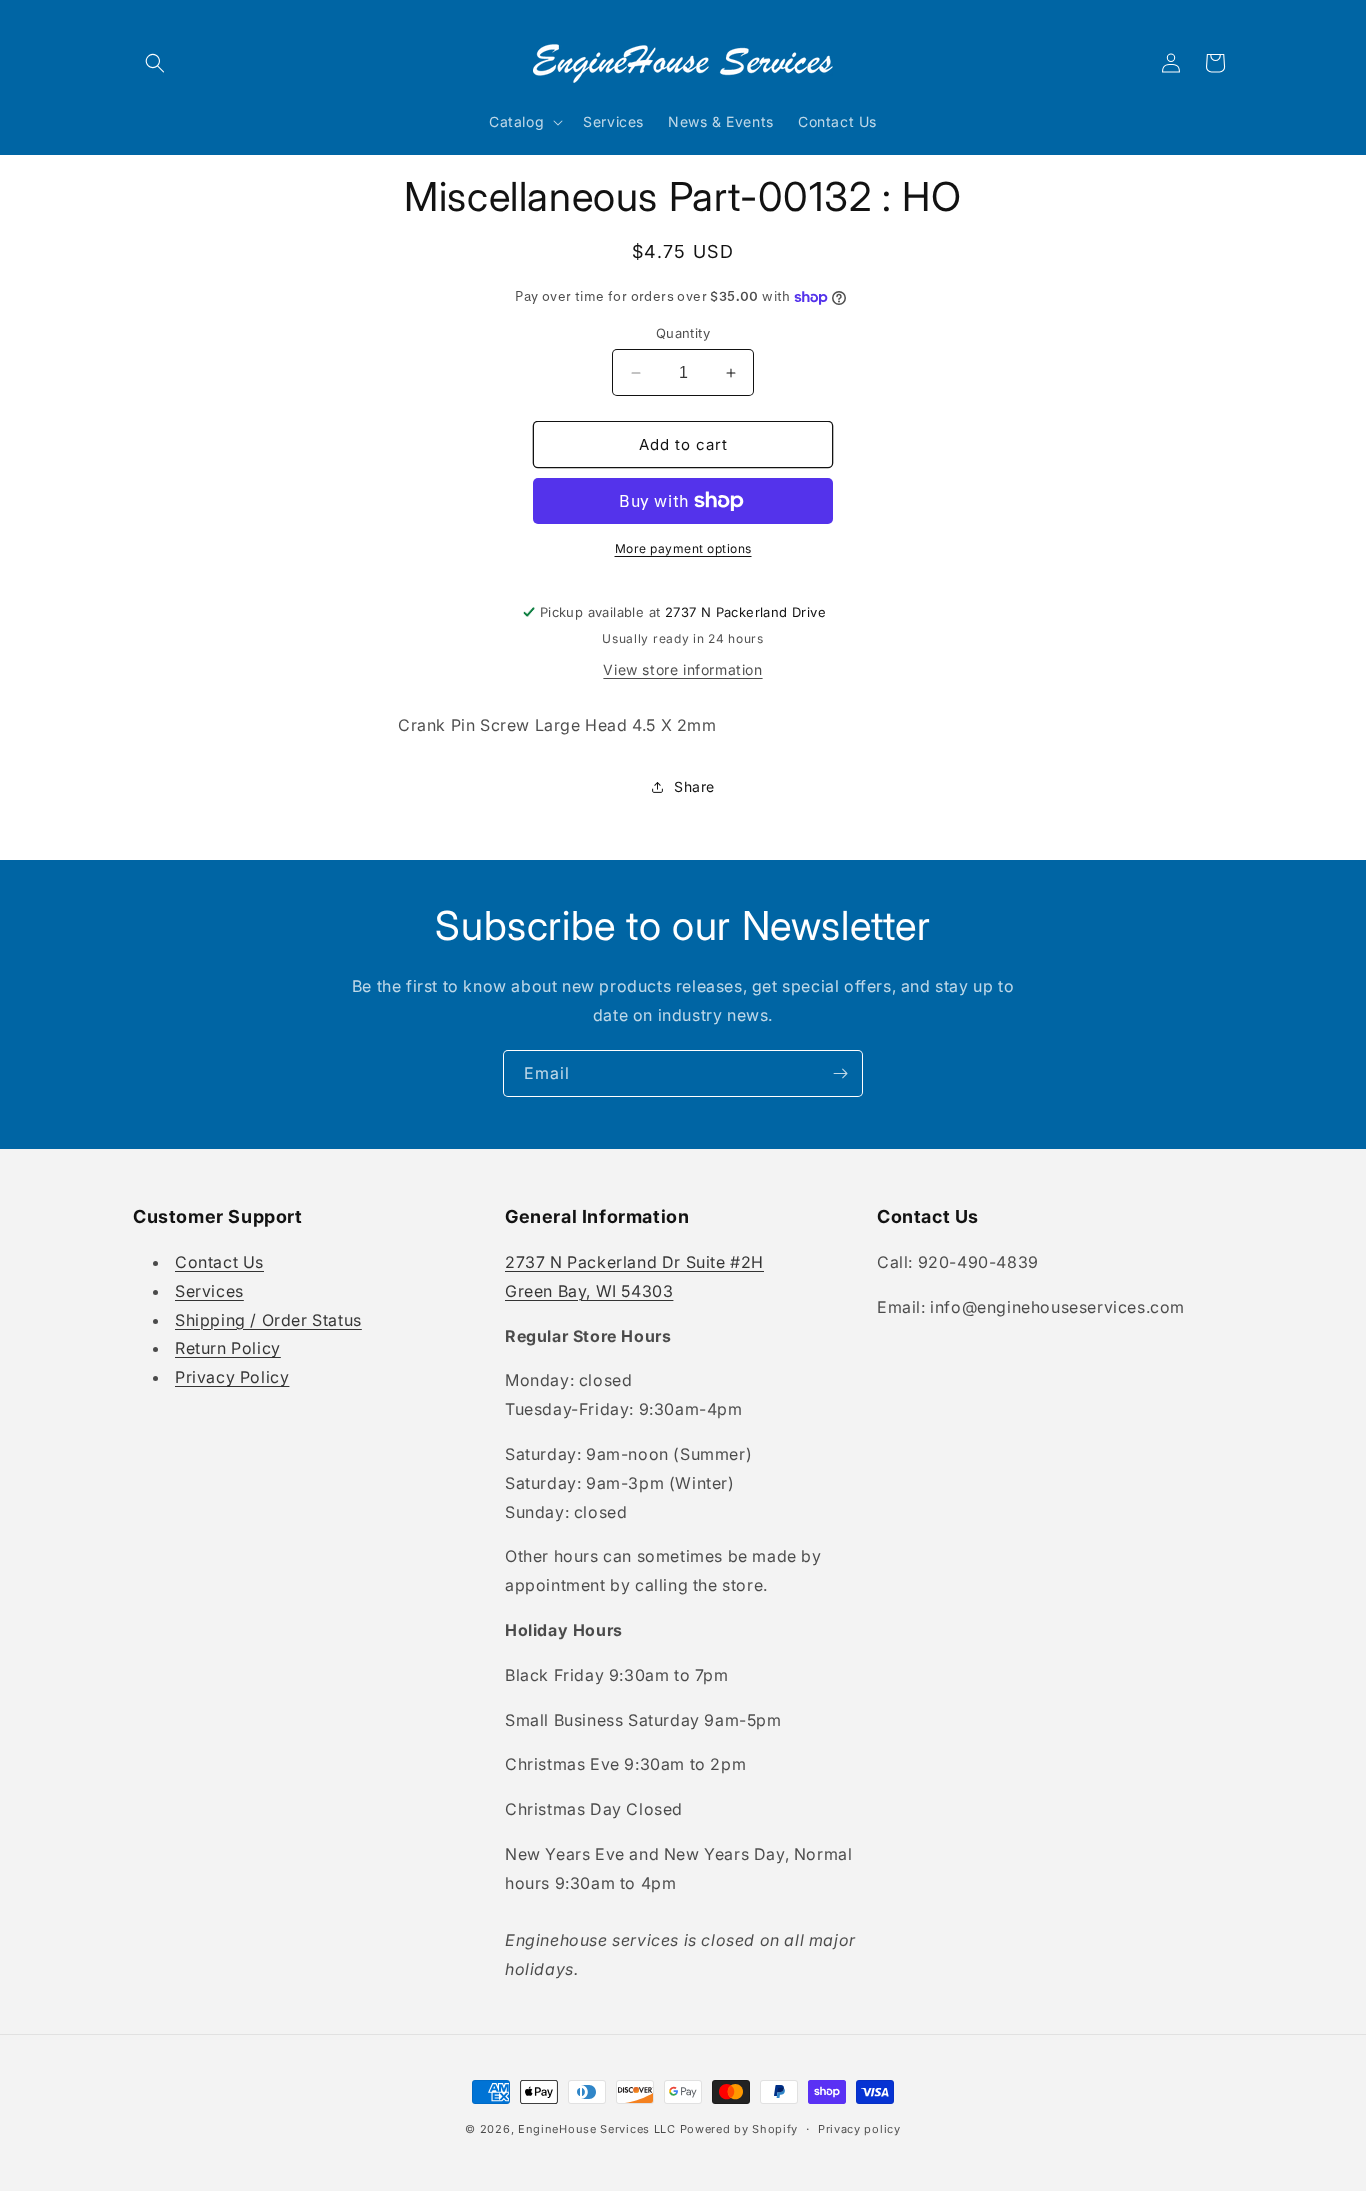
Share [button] (694, 786)
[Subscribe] (840, 1073)
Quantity (683, 333)
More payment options (683, 548)
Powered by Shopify (739, 2129)
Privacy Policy (232, 1377)
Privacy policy (859, 2129)
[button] (155, 63)
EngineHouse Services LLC (597, 2129)
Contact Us (219, 1262)
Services (209, 1291)
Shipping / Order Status (268, 1320)
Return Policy (228, 1348)
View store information (682, 669)
